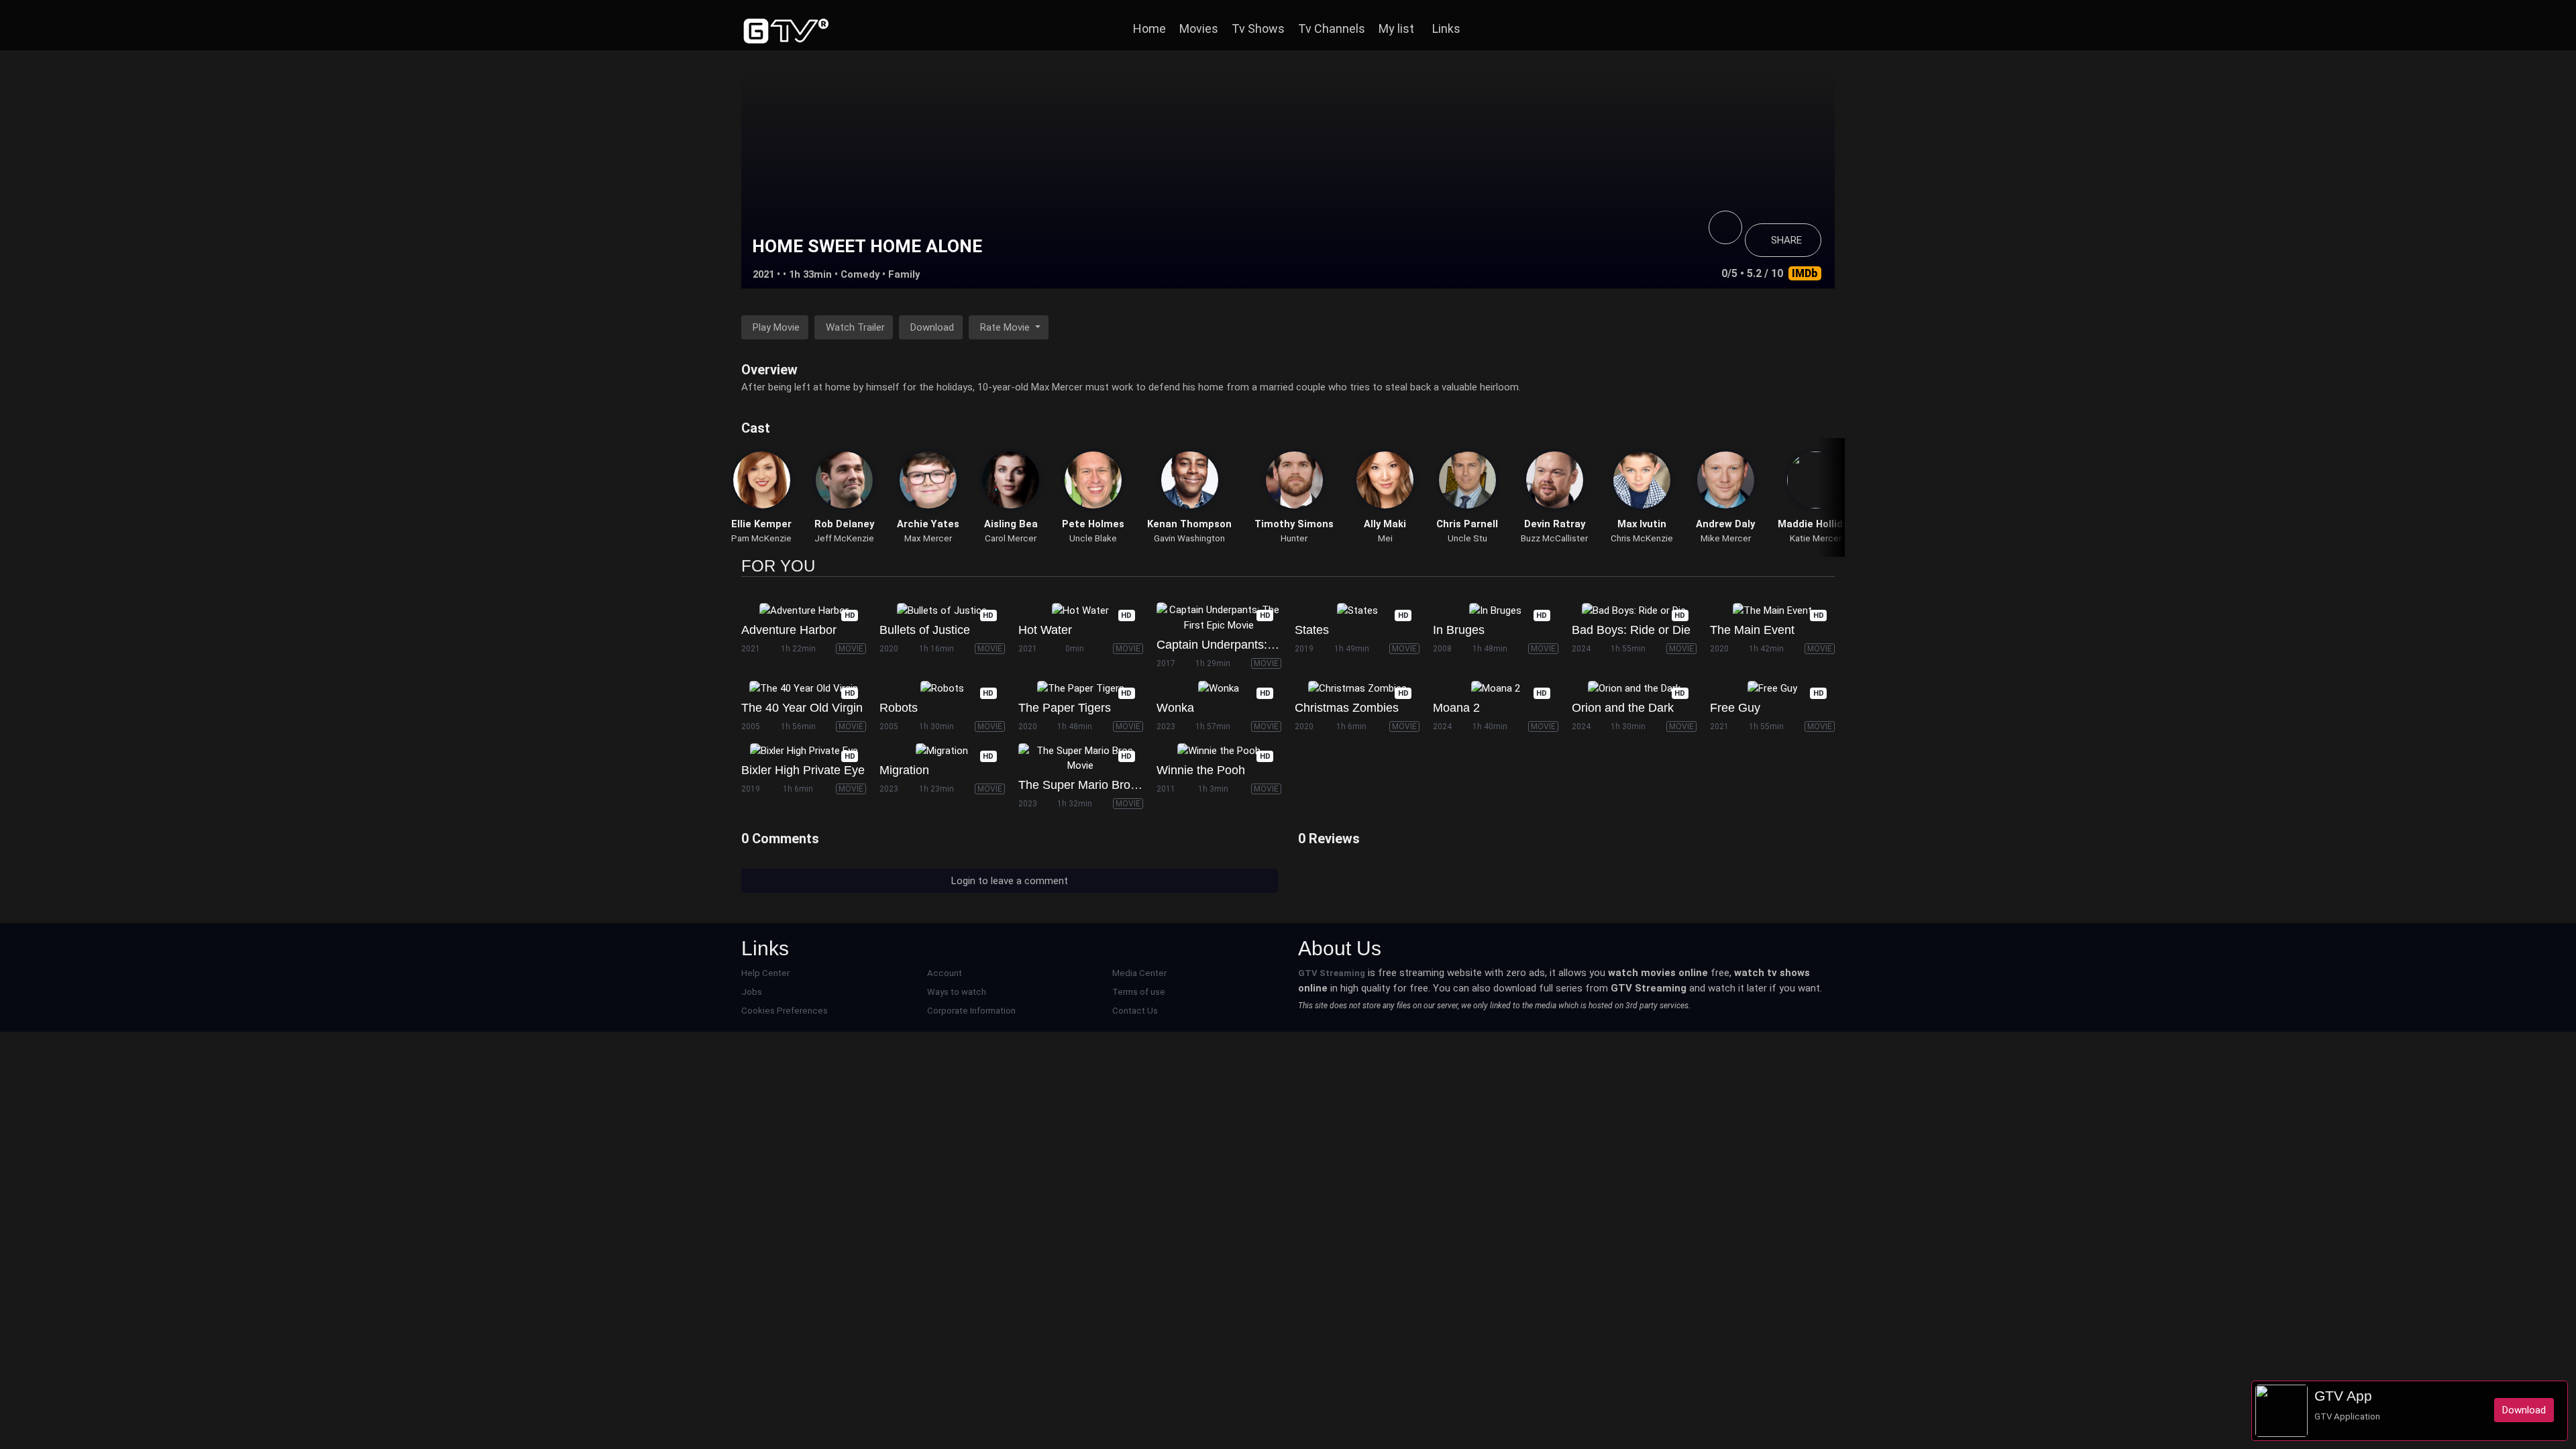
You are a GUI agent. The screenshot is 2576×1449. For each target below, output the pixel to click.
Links (1446, 29)
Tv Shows (1258, 29)
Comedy (860, 274)
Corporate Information (971, 1011)
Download (932, 327)
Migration (904, 770)
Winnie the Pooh (1201, 770)
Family (904, 274)
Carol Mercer (1011, 538)
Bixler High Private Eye (803, 770)
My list (1396, 29)
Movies (1199, 29)
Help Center (765, 973)
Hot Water (1045, 630)
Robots (899, 708)
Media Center (1139, 973)
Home (1149, 29)
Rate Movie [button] (1006, 327)
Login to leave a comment (1010, 881)
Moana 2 (1456, 708)
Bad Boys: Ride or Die (1631, 630)
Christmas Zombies (1347, 708)
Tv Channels (1332, 29)
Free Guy (1735, 708)
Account (945, 973)
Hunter (1294, 538)
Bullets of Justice (925, 630)
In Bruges (1459, 630)
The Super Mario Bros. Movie (1097, 785)
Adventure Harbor (789, 630)
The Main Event (1752, 630)
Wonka (1175, 708)
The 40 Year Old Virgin (802, 708)
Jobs (752, 992)
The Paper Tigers (1065, 708)
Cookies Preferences (785, 1011)
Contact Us (1135, 1011)
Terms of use (1139, 992)
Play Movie (776, 327)
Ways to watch (957, 992)
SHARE (1786, 240)
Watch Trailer (855, 327)
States (1312, 630)
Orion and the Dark (1623, 708)
